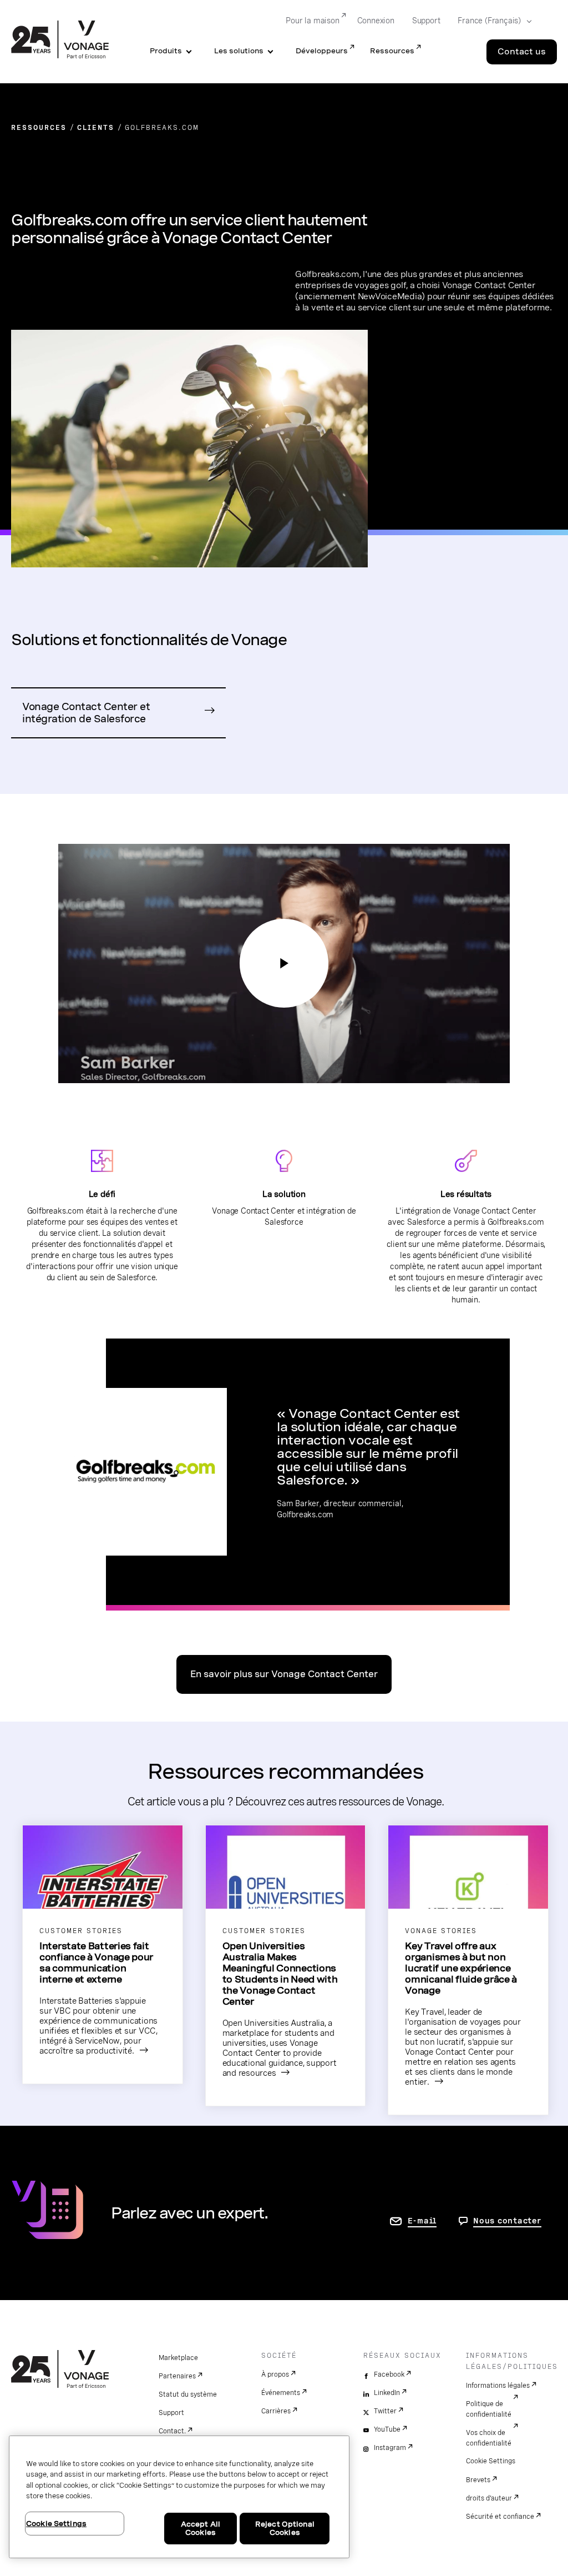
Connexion (376, 21)
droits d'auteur (489, 2498)
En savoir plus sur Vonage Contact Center (284, 1674)
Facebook (389, 2374)
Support (426, 21)
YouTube (387, 2429)
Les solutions (239, 51)
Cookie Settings (491, 2461)
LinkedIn (387, 2393)
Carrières (276, 2411)
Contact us (522, 52)
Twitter (385, 2411)
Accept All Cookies (201, 2529)
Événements (281, 2393)
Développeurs (322, 51)
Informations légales (498, 2386)
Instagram (390, 2448)
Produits (166, 51)
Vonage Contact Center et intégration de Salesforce (86, 713)
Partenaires (177, 2376)
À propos (275, 2374)
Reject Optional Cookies (285, 2529)
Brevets (478, 2480)
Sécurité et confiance (500, 2517)
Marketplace (178, 2358)
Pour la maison (312, 21)
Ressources (392, 51)
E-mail (422, 2221)
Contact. (172, 2431)
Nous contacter (507, 2221)
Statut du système (188, 2394)
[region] (179, 2497)
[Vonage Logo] (60, 41)
